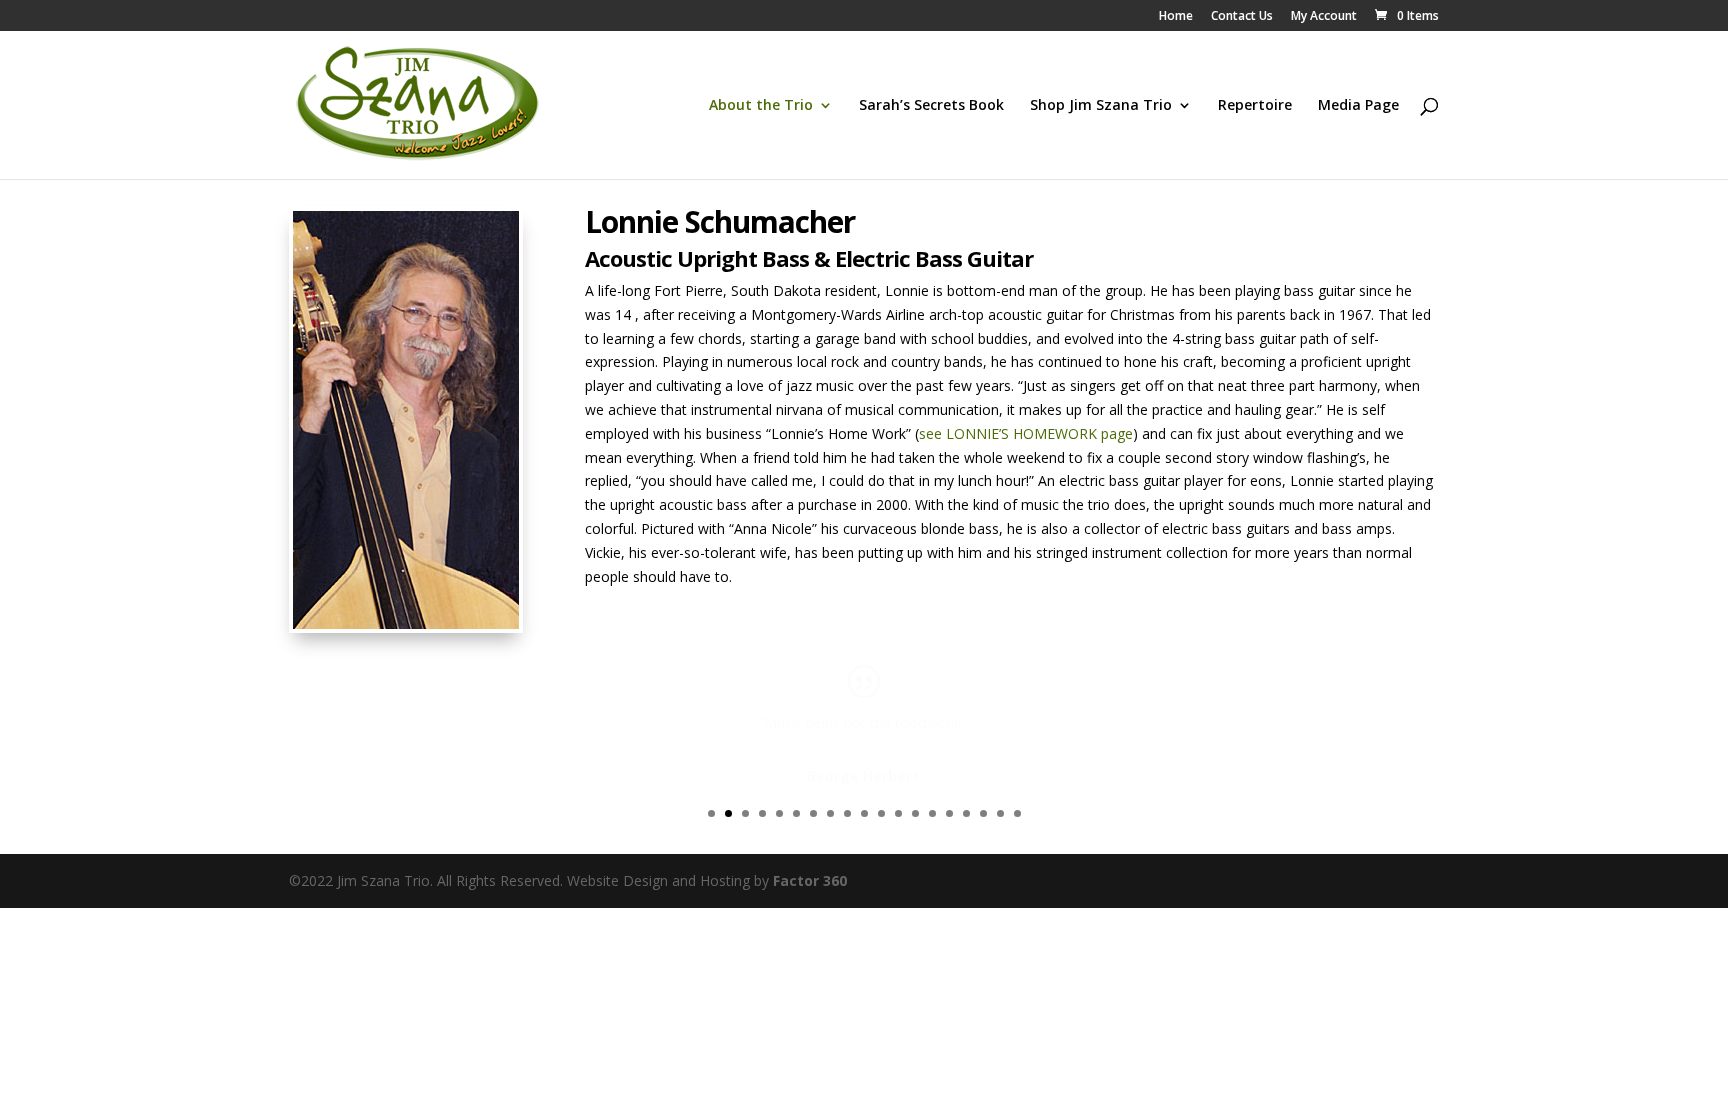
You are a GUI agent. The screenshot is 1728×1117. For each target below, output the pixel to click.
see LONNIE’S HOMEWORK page (1026, 433)
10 (864, 813)
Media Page (1358, 106)
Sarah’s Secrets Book (931, 106)
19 (1017, 813)
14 (932, 813)
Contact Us (1242, 17)
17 (983, 813)
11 (881, 813)
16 (966, 813)
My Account (1324, 17)
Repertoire (1255, 106)
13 (915, 813)
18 (1000, 813)
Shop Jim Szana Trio (1101, 106)
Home (1176, 17)
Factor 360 (810, 880)
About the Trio (761, 106)
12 (898, 813)
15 (949, 813)
